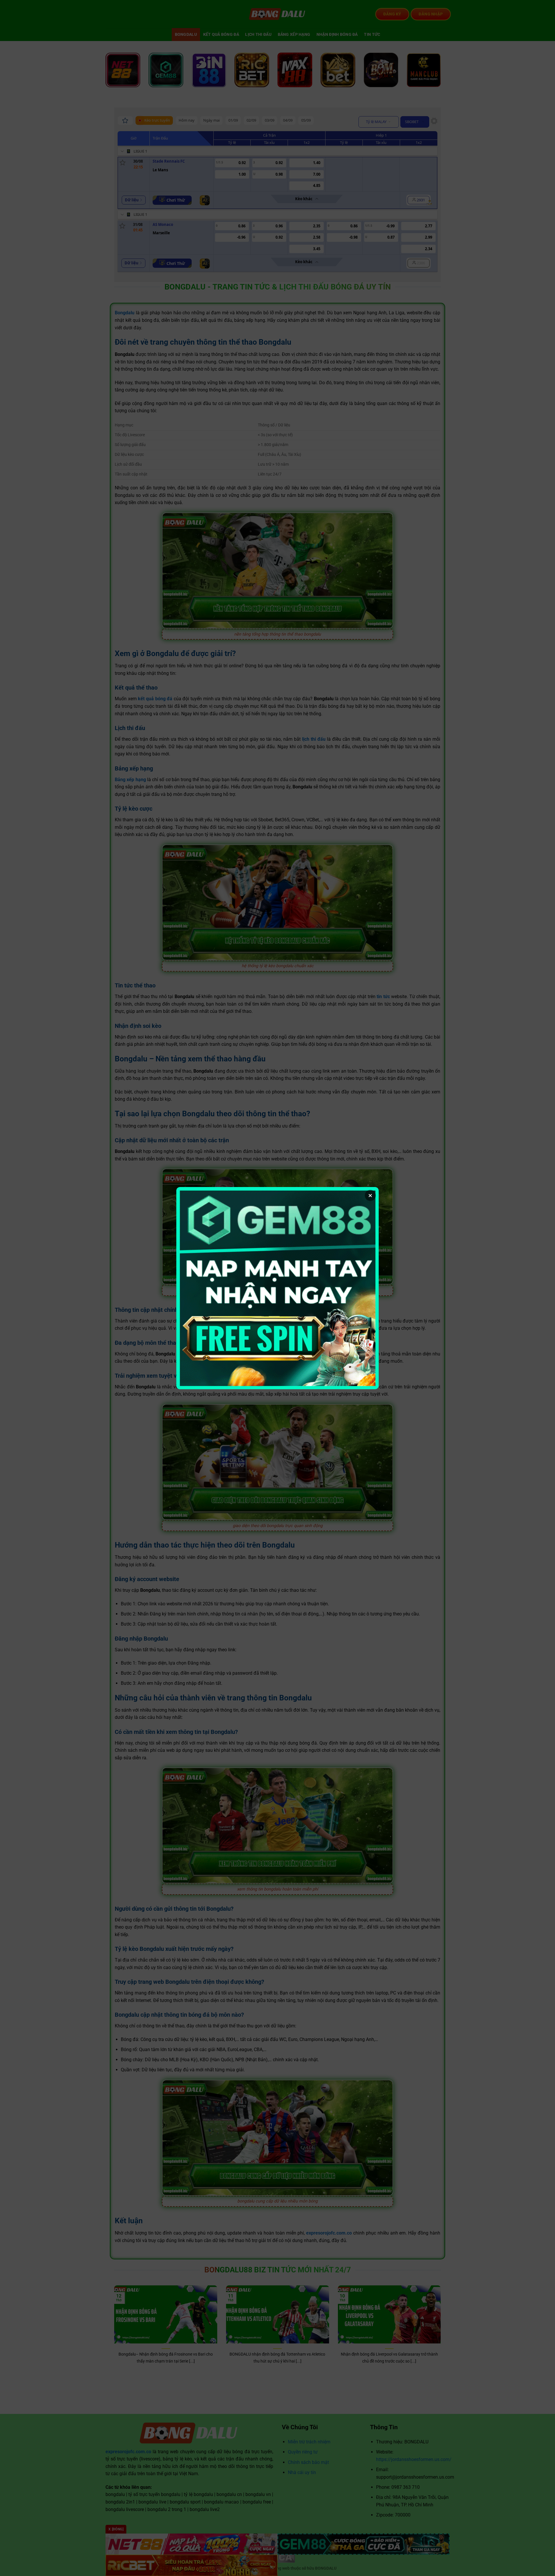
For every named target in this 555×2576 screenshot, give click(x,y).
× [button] (370, 1195)
